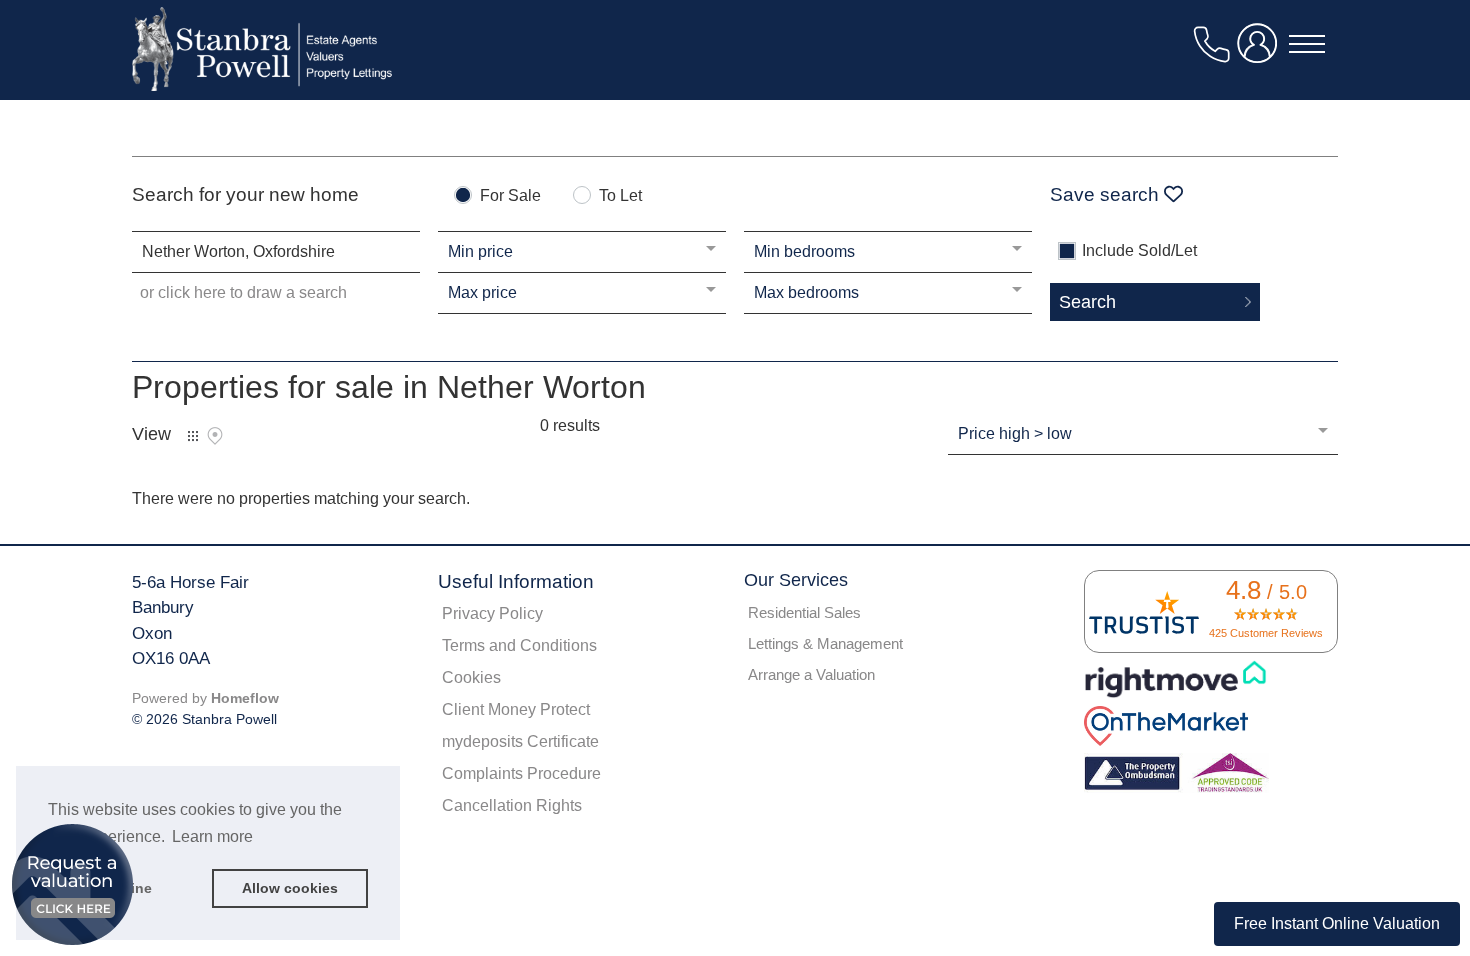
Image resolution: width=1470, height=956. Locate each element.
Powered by (205, 698)
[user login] (1261, 51)
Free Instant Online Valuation (1337, 923)
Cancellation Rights (512, 805)
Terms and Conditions (519, 645)
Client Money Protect (516, 709)
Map (215, 436)
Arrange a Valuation (811, 674)
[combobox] (276, 252)
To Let (620, 196)
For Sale (510, 196)
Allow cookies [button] (290, 888)
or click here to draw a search (243, 292)
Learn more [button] (212, 836)
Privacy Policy (492, 613)
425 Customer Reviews (1266, 633)
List (193, 436)
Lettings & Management (825, 643)
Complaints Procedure (521, 773)
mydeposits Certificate (520, 741)
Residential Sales (804, 612)
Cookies (471, 677)
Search (1087, 302)
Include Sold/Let (1139, 251)
